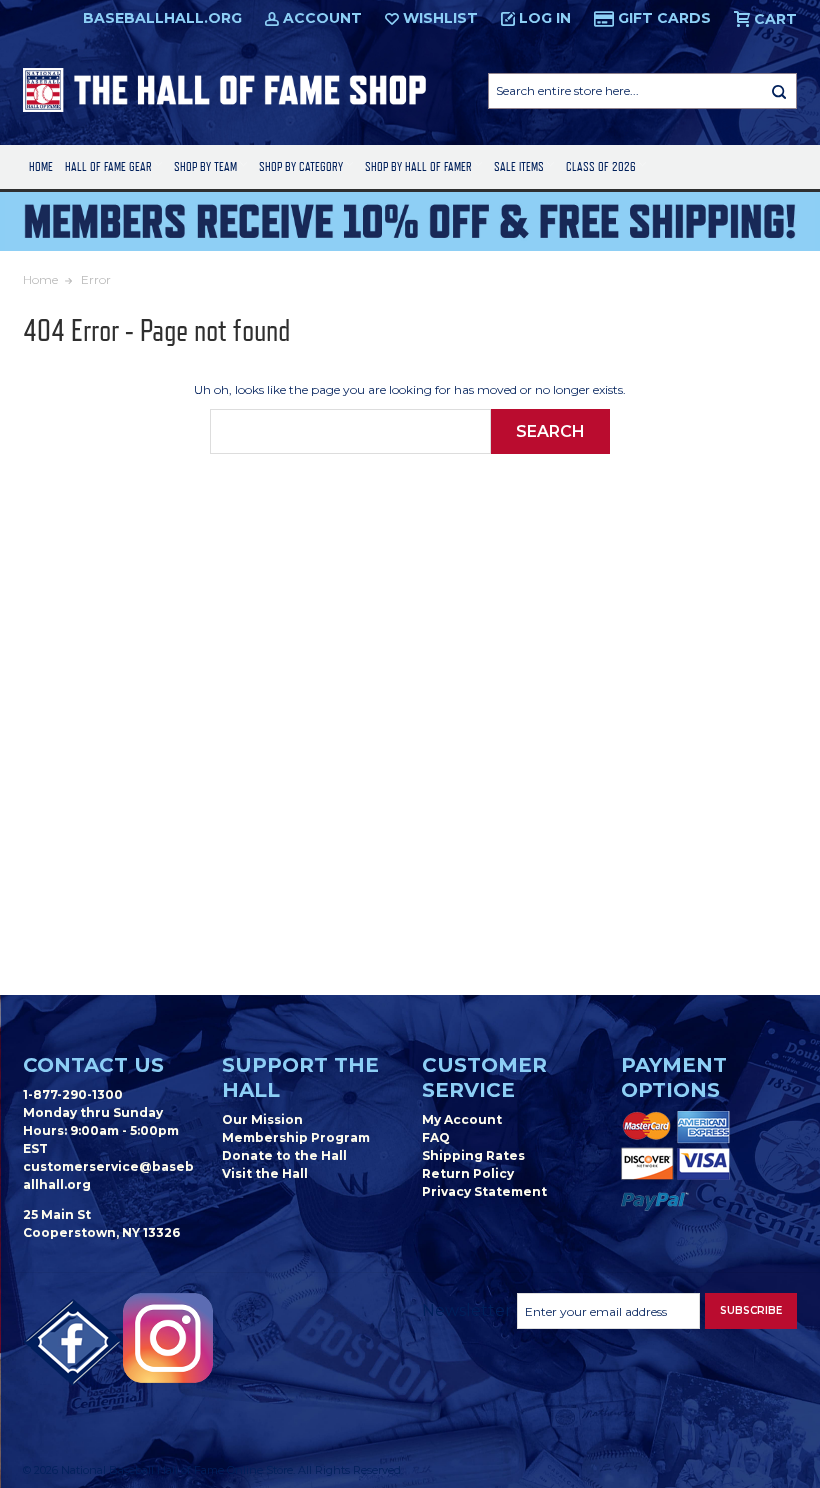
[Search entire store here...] (779, 91)
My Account (462, 1119)
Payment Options (674, 1077)
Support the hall (300, 1077)
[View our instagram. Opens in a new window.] (168, 1338)
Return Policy (468, 1173)
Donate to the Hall (284, 1155)
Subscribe (751, 1310)
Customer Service (484, 1077)
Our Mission (262, 1119)
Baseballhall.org (162, 18)
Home (41, 166)
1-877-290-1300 (73, 1094)
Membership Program (296, 1137)
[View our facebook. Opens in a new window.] (73, 1343)
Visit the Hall (265, 1173)
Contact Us (93, 1065)
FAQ (436, 1137)
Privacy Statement (484, 1191)
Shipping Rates (473, 1155)
